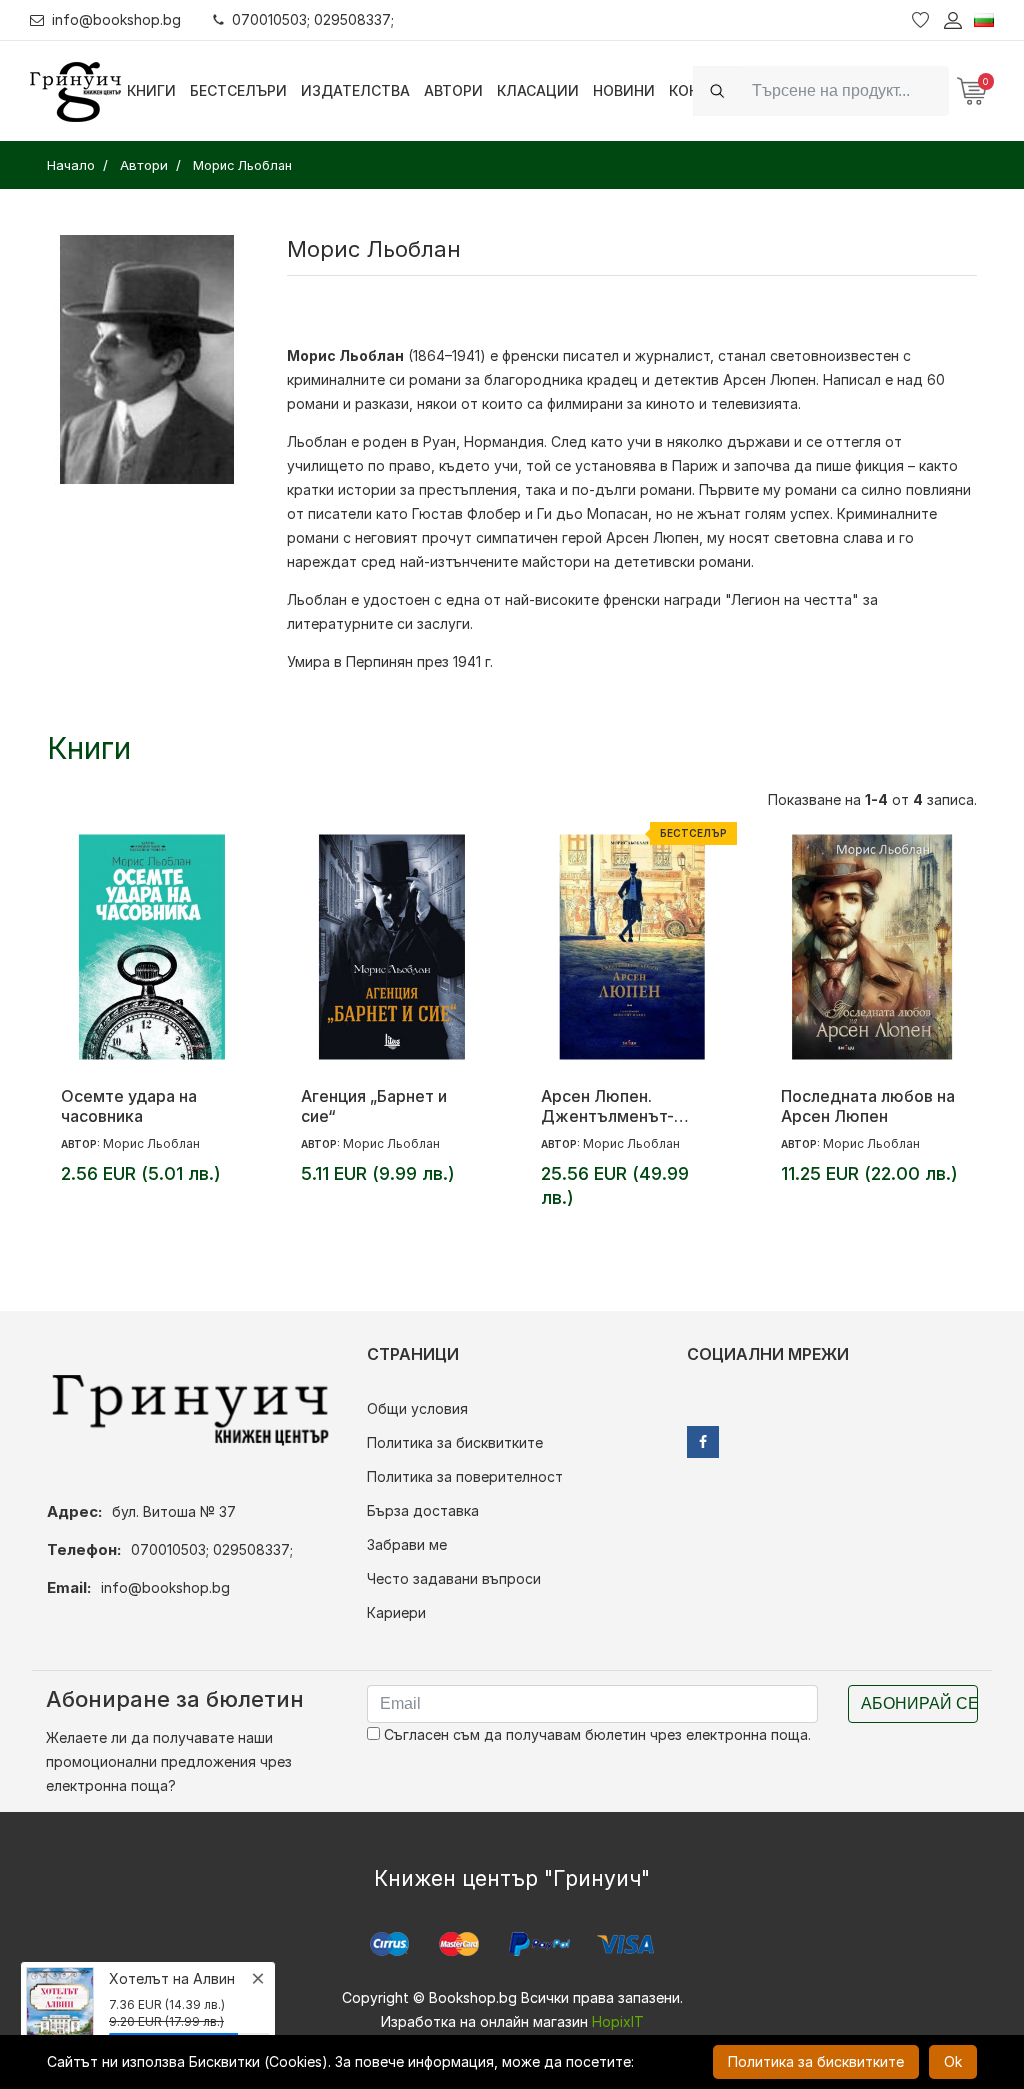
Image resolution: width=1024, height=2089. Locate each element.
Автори (453, 90)
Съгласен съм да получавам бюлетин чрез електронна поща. (595, 1734)
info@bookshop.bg (116, 19)
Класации (538, 90)
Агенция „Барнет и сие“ (374, 1106)
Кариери (396, 1612)
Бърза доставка (423, 1510)
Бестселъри (238, 90)
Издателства (355, 90)
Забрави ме (407, 1544)
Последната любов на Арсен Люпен (868, 1106)
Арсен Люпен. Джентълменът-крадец (607, 1106)
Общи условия (417, 1408)
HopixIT (618, 2021)
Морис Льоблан (151, 1143)
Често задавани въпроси (454, 1578)
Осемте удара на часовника (129, 1106)
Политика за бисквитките (455, 1442)
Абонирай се (919, 1703)
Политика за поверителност (465, 1476)
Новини (624, 90)
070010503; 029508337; (313, 19)
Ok (953, 2061)
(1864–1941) (386, 355)
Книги (151, 90)
